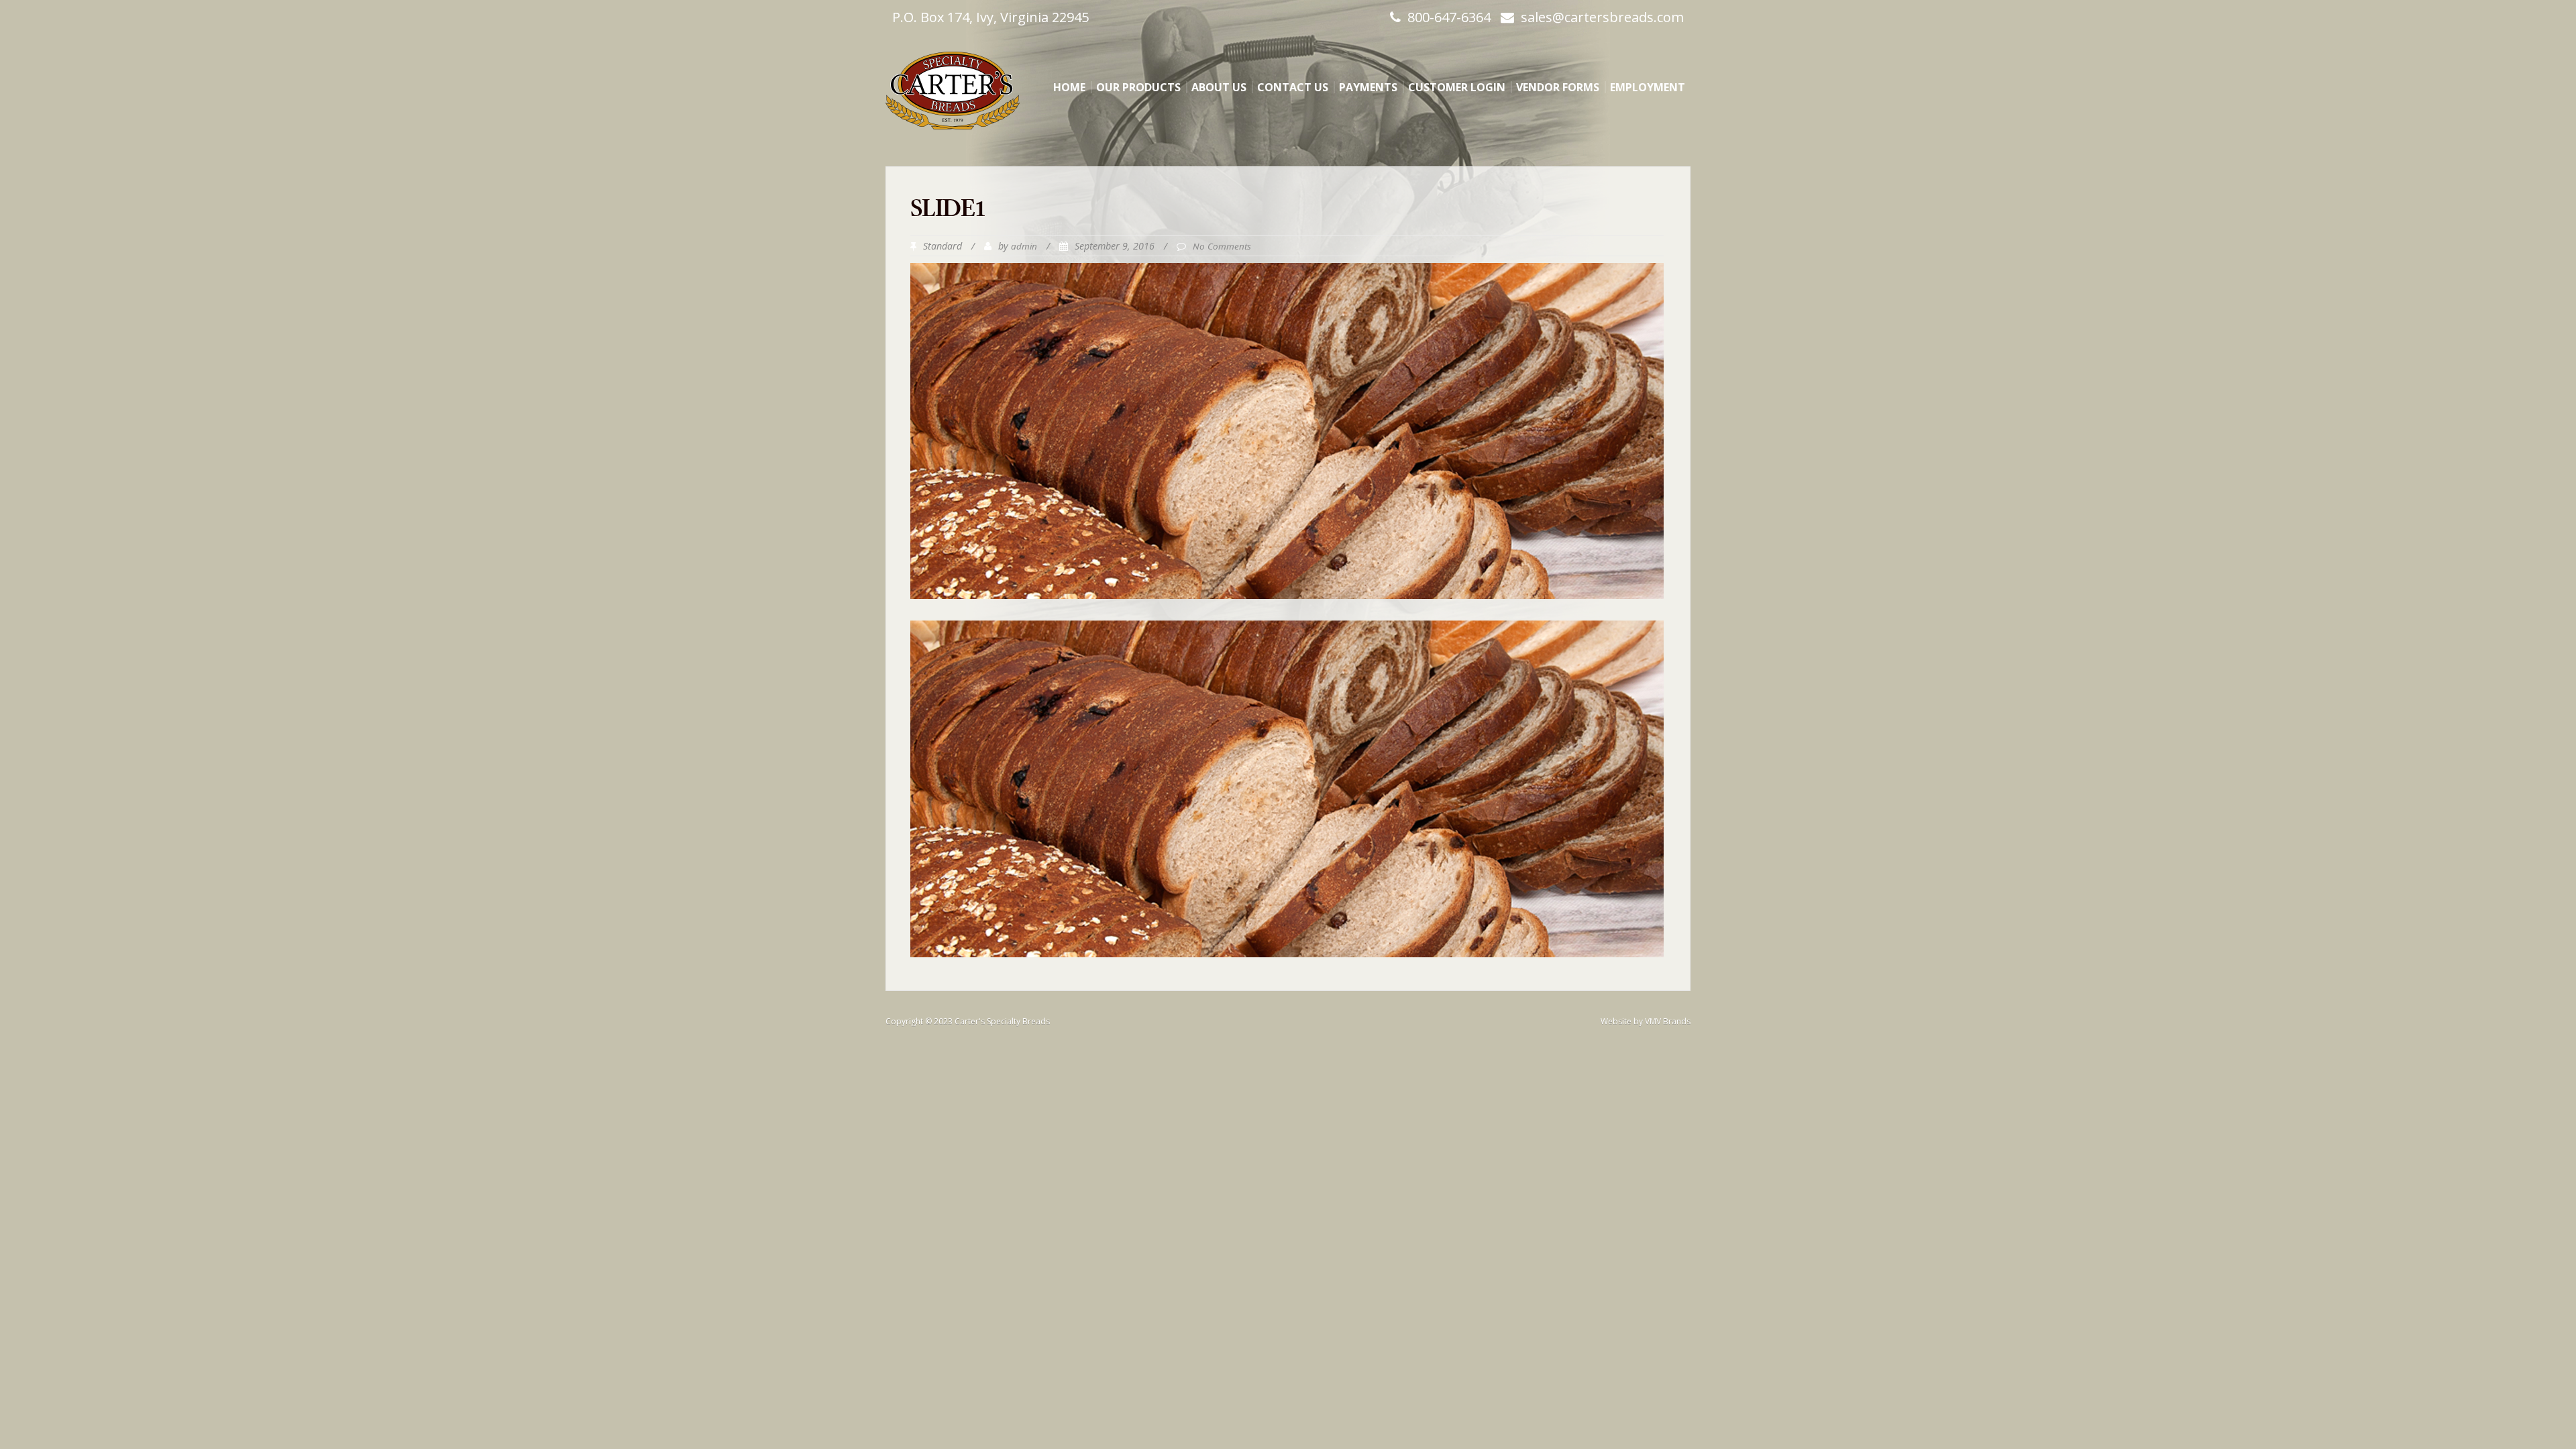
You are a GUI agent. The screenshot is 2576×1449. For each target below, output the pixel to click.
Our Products (1138, 87)
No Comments (1222, 246)
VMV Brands (1668, 1021)
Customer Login (1457, 87)
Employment (1648, 87)
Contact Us (1293, 87)
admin (1024, 246)
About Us (1219, 87)
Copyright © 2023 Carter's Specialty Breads (968, 1021)
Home (1069, 87)
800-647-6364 (1449, 17)
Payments (1368, 87)
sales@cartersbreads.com (1602, 17)
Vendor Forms (1558, 87)
